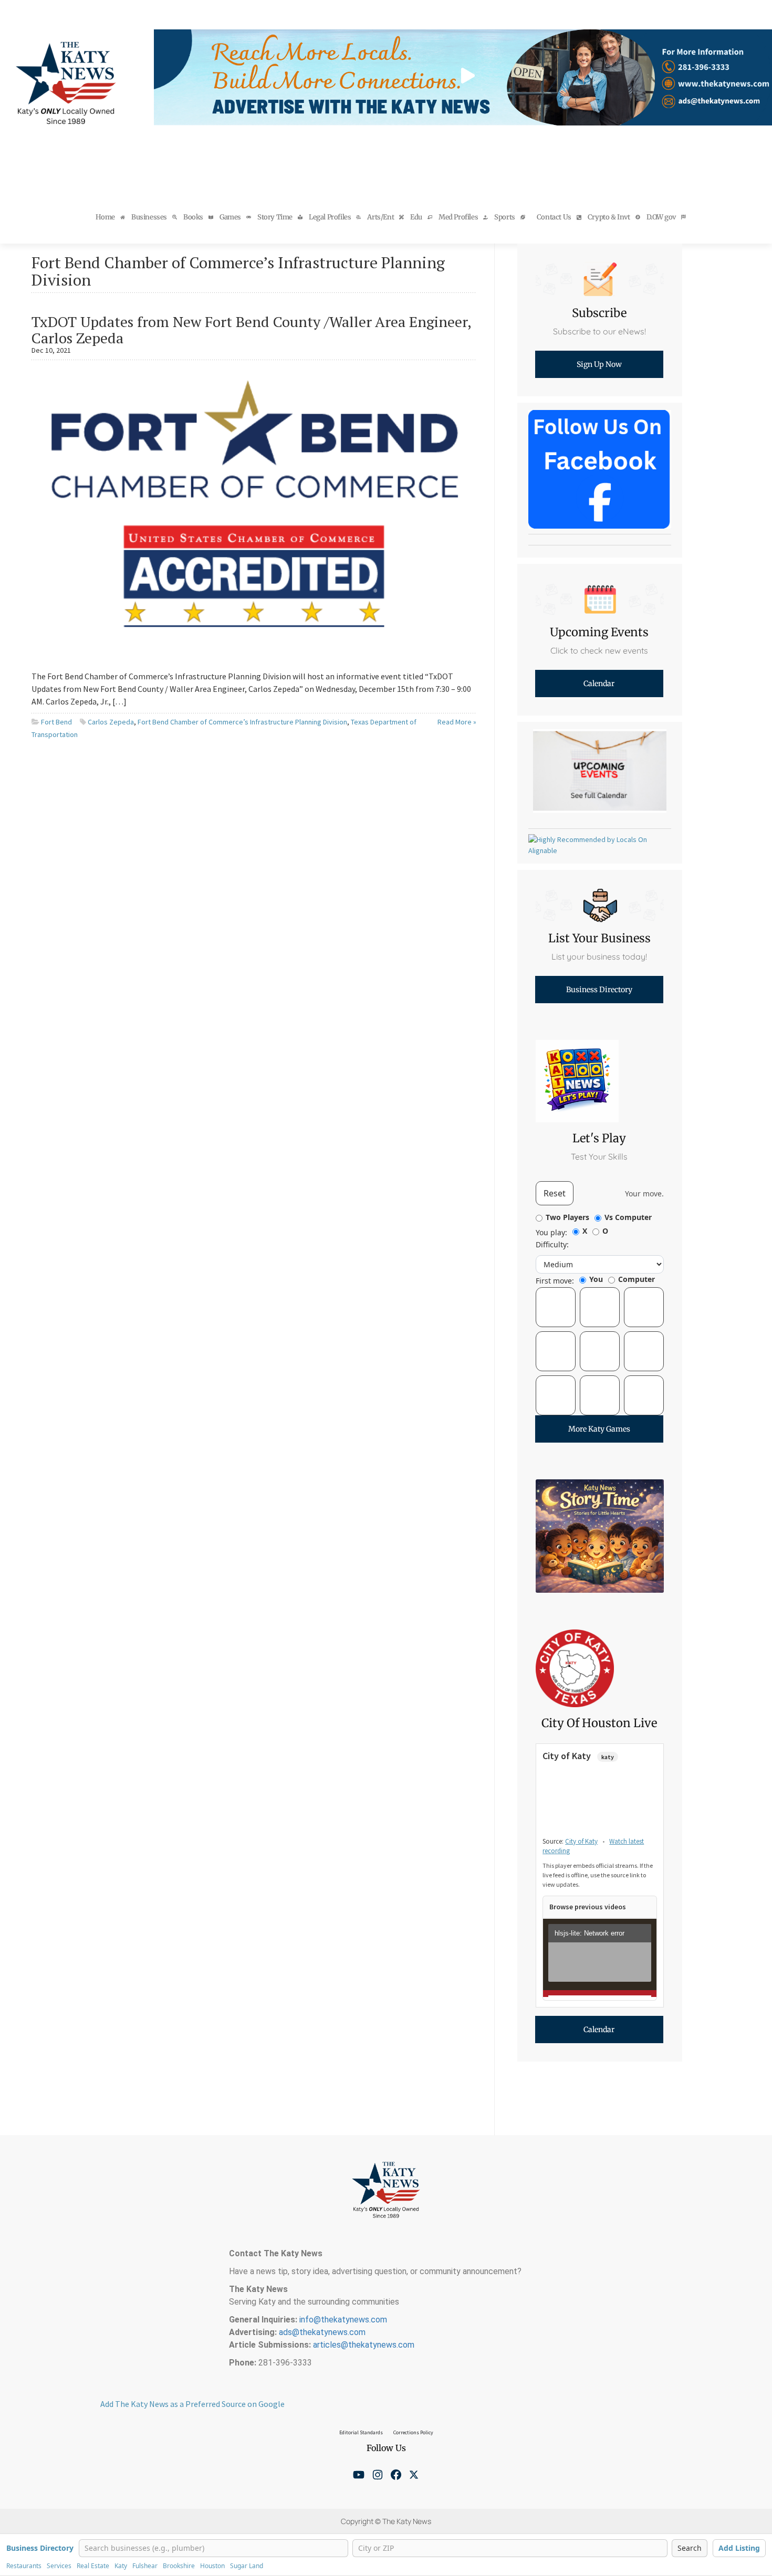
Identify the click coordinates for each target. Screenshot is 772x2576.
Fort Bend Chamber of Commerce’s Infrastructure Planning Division (242, 722)
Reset (555, 1193)
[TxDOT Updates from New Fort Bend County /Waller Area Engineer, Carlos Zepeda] (254, 511)
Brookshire (179, 2566)
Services (59, 2566)
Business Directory (40, 2548)
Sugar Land (247, 2566)
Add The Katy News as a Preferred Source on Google (192, 2404)
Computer (637, 1279)
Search (690, 2548)
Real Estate (93, 2566)
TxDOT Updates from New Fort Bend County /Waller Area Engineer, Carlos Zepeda (251, 330)
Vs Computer (628, 1217)
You (596, 1279)
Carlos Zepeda (111, 722)
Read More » (457, 722)
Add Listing (739, 2548)
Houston (212, 2566)
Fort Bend (56, 722)
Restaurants (24, 2566)
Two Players (567, 1217)
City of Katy (581, 1841)
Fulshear (145, 2566)
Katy (121, 2566)
